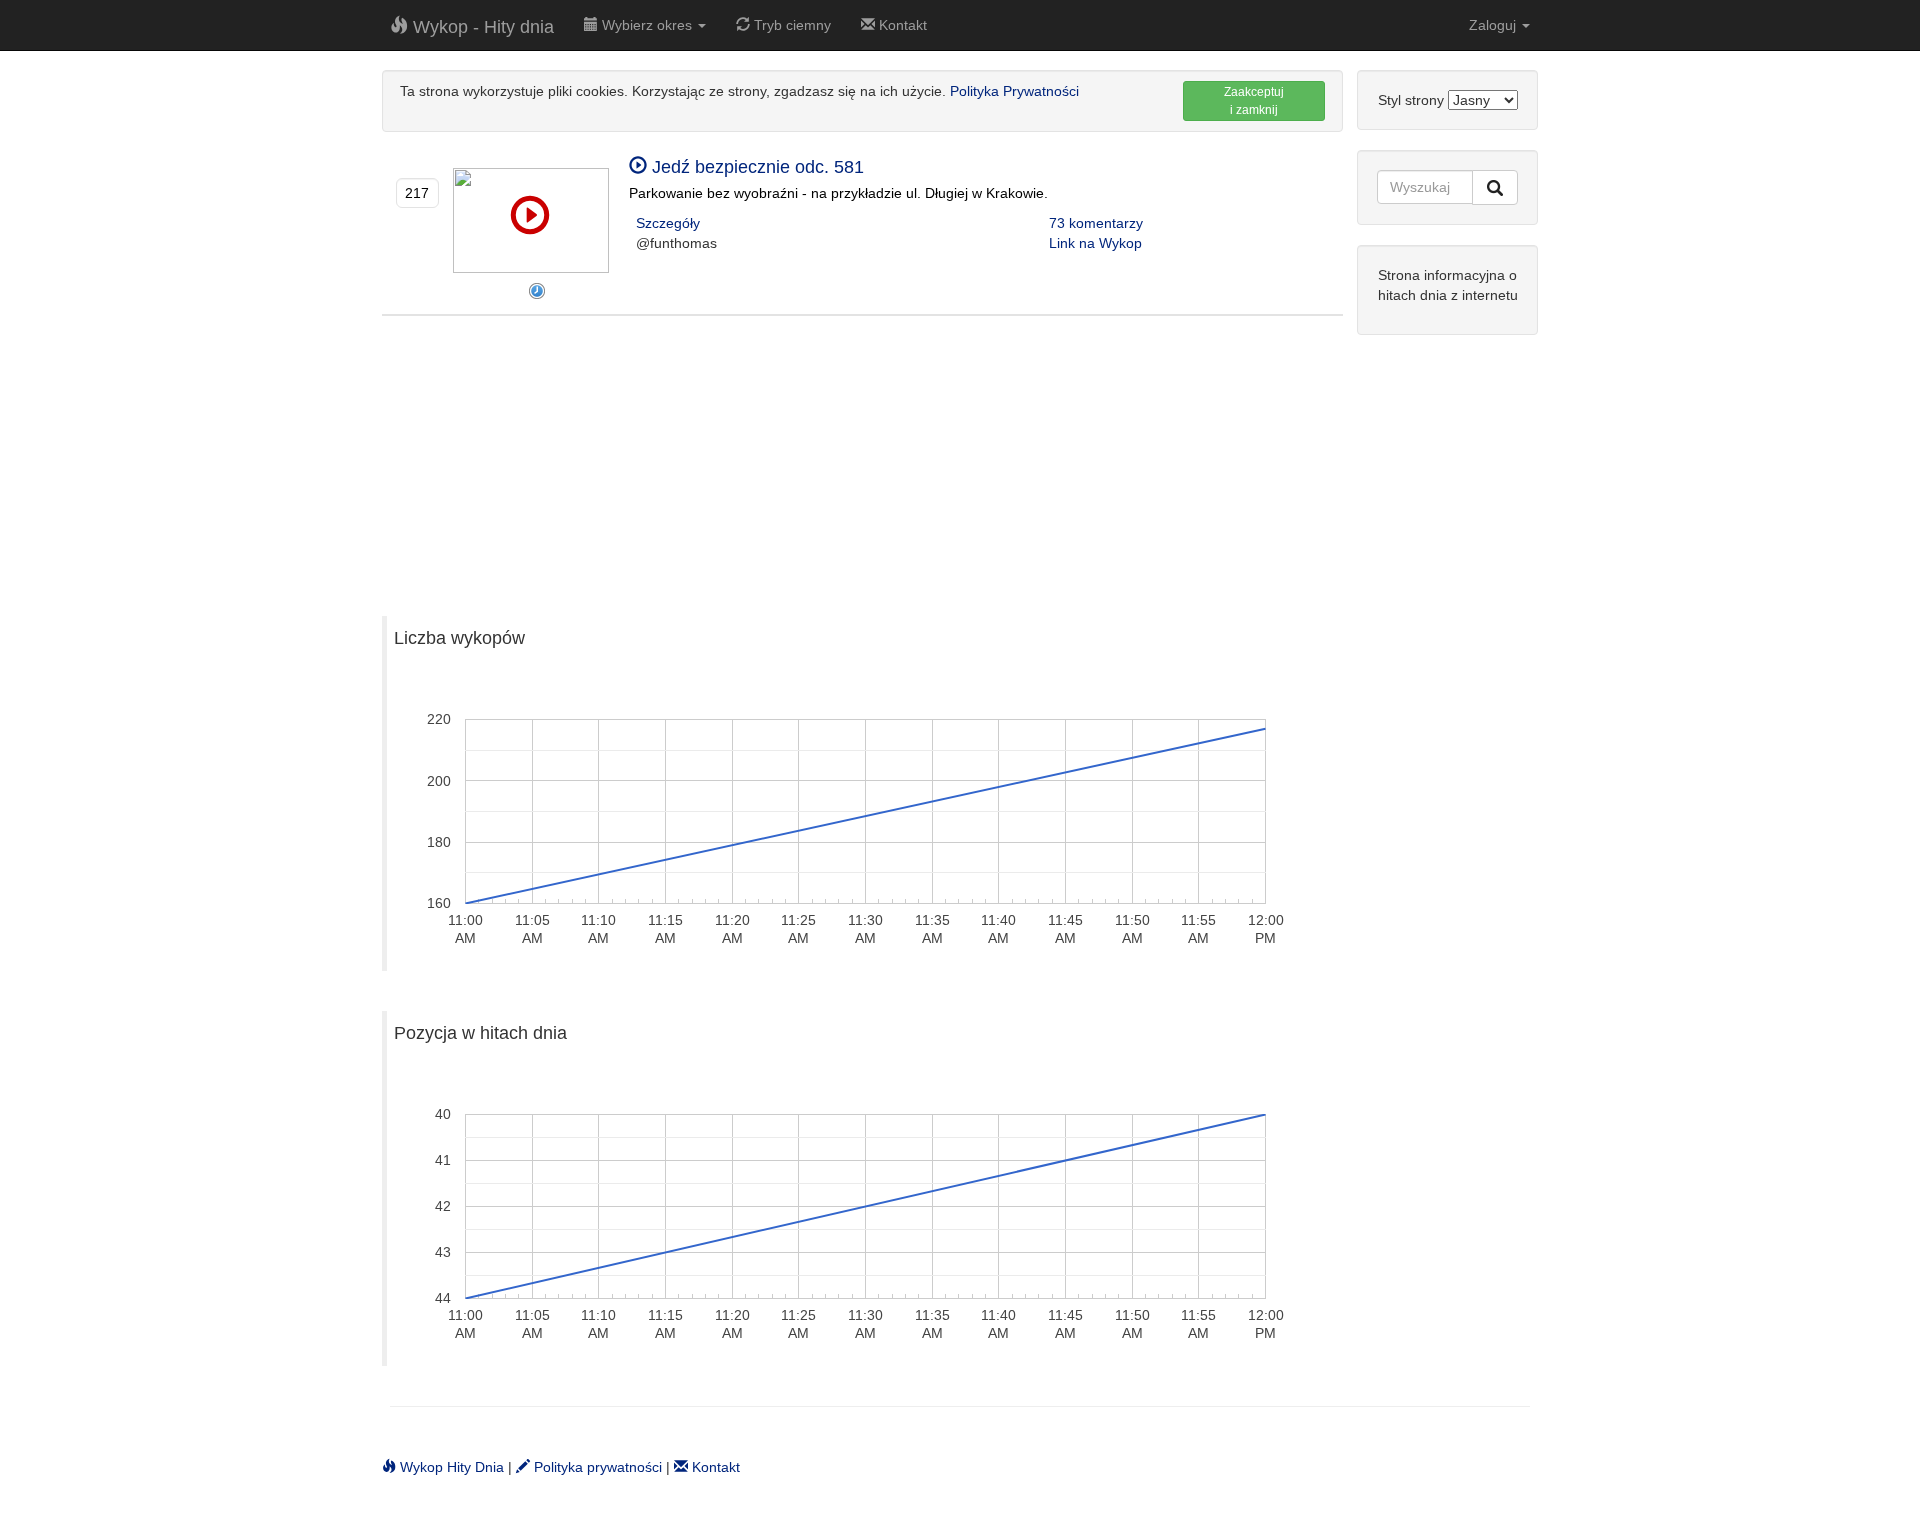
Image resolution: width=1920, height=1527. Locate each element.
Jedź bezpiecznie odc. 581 (755, 167)
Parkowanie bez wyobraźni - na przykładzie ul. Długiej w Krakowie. (838, 193)
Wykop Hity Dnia (450, 1467)
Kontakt (901, 25)
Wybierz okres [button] (647, 25)
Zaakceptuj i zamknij (1254, 101)
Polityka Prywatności (1014, 91)
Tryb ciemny (790, 25)
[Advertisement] (862, 456)
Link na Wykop (1095, 243)
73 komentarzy (1096, 223)
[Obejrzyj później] (537, 291)
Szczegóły (668, 223)
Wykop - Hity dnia (481, 27)
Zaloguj (1494, 25)
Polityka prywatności (596, 1467)
